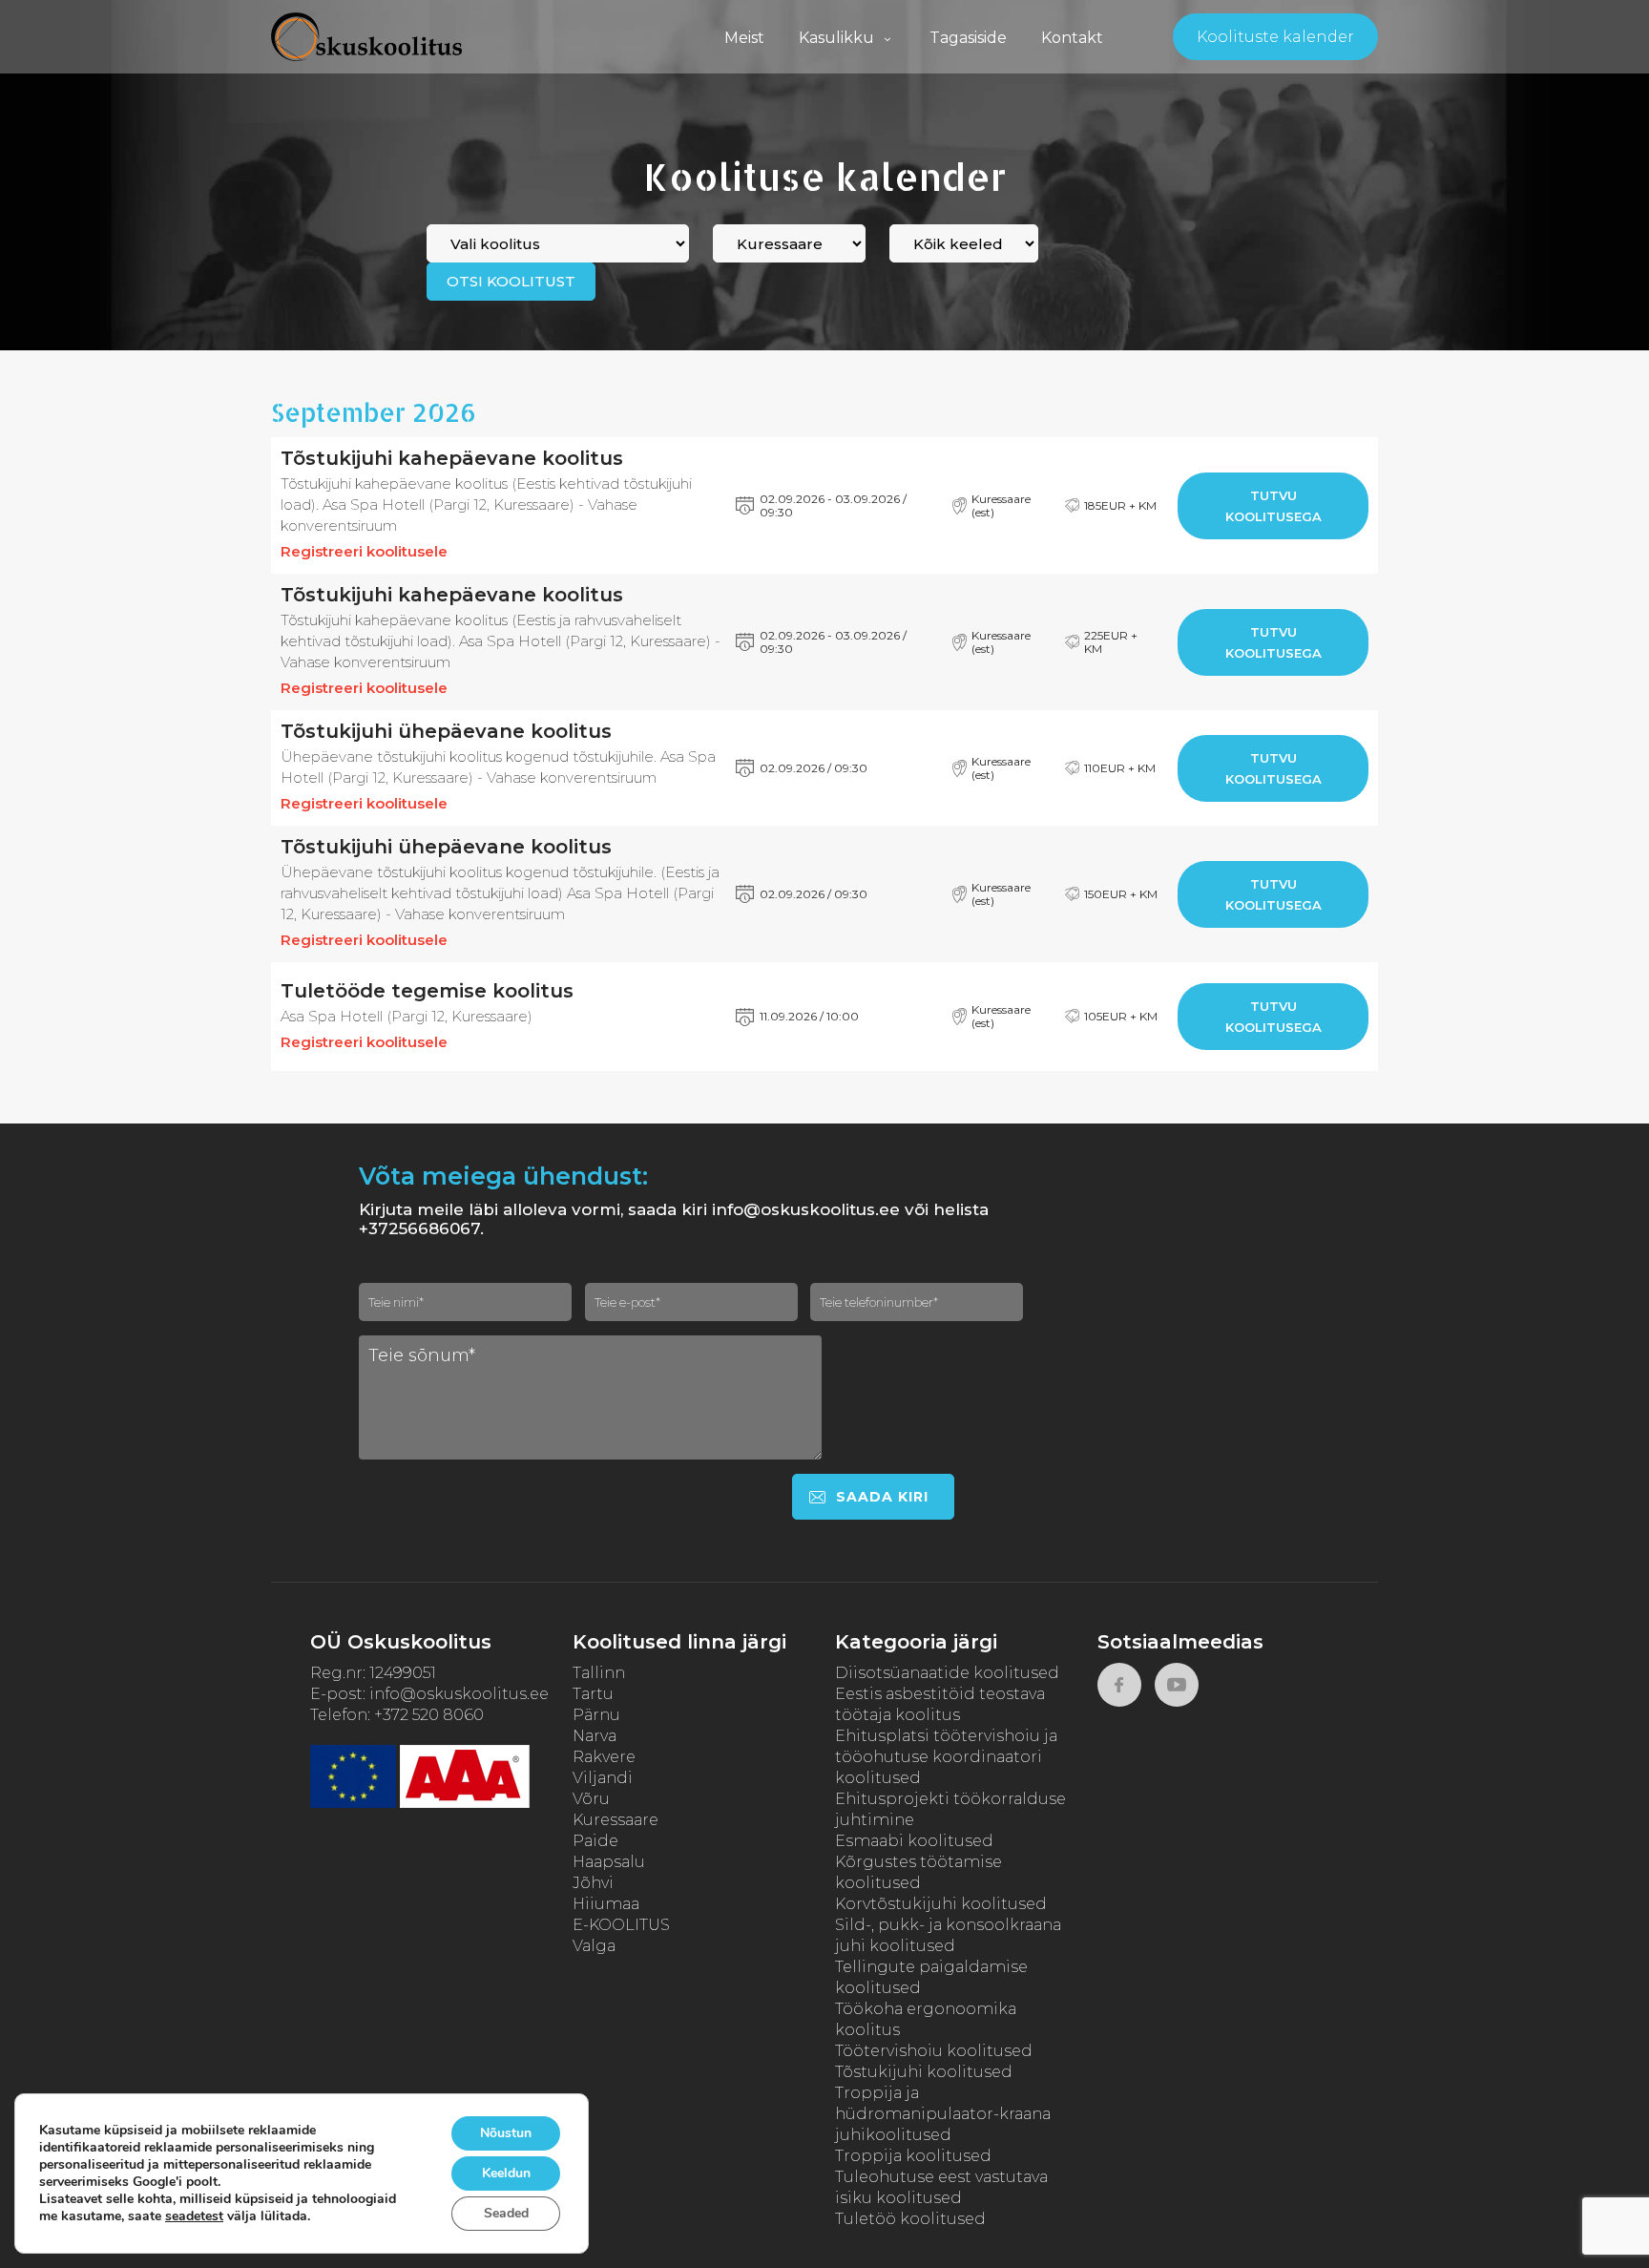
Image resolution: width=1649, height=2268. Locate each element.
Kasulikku (836, 38)
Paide (595, 1841)
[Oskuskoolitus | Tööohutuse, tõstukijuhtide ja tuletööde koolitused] (366, 37)
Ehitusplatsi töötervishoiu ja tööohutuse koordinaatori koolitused (946, 1757)
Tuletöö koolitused (910, 2219)
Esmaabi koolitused (914, 1841)
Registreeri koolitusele (364, 551)
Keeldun (506, 2173)
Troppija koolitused (913, 2156)
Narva (595, 1736)
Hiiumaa (606, 1904)
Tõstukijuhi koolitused (924, 2072)
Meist (744, 38)
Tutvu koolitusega (1273, 506)
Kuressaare (616, 1820)
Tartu (593, 1694)
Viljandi (603, 1778)
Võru (591, 1799)
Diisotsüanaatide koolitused (947, 1673)
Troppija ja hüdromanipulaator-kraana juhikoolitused (943, 2114)
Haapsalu (609, 1862)
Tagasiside (968, 38)
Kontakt (1072, 38)
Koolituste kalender (1275, 37)
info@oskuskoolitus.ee (459, 1694)
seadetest (194, 2216)
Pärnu (596, 1715)
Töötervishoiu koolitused (934, 2051)
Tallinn (599, 1673)
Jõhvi (593, 1883)
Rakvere (604, 1757)
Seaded (506, 2213)
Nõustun (506, 2133)
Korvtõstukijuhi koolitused (941, 1904)
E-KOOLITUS (621, 1925)
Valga (594, 1946)
